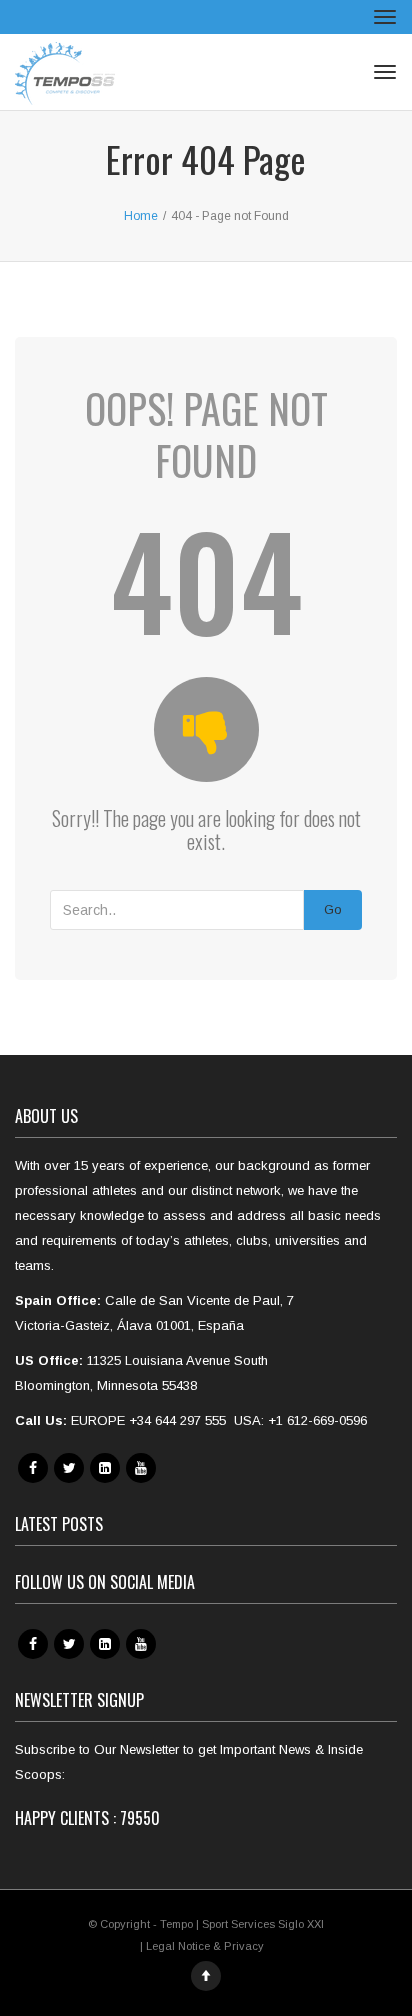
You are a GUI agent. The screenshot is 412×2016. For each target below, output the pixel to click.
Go (333, 909)
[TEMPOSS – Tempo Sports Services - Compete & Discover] (65, 72)
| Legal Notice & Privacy (202, 1946)
